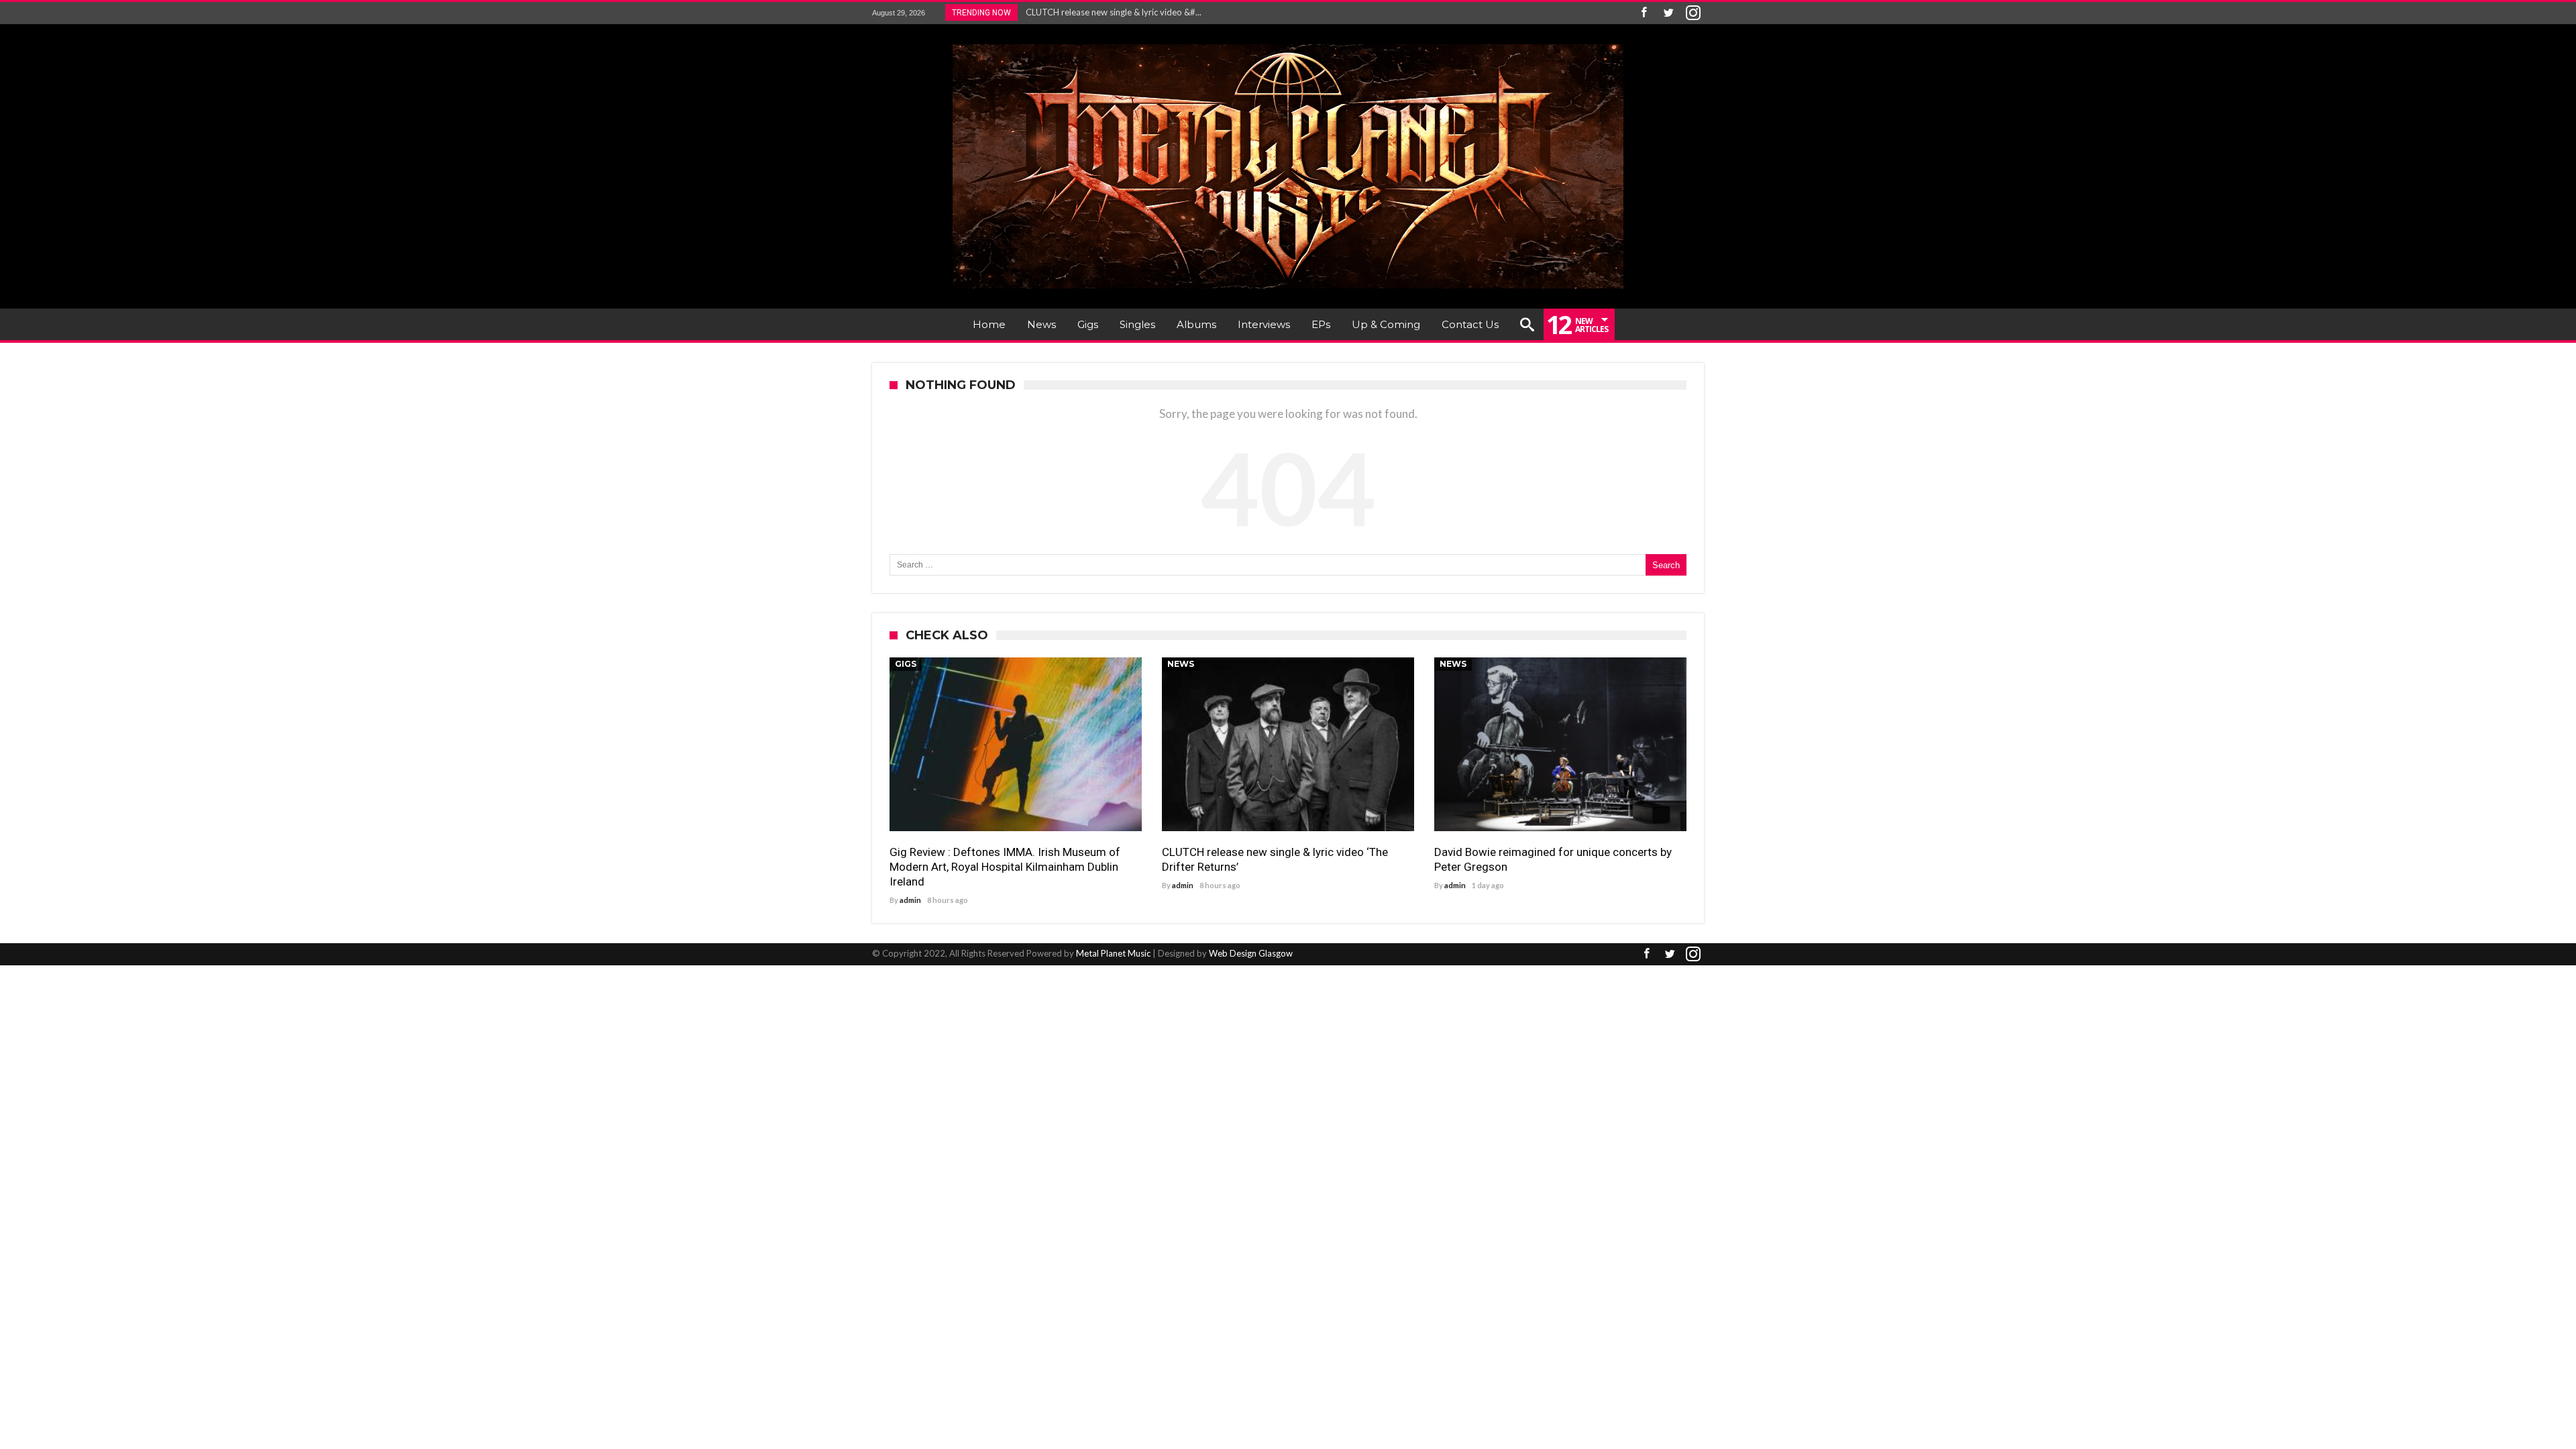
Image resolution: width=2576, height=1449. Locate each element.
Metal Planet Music (1113, 953)
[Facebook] (1644, 13)
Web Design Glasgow (1251, 953)
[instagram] (1693, 13)
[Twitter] (1668, 13)
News (1181, 664)
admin (910, 900)
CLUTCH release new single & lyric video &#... (1111, 12)
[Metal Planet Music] (1288, 44)
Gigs (906, 664)
